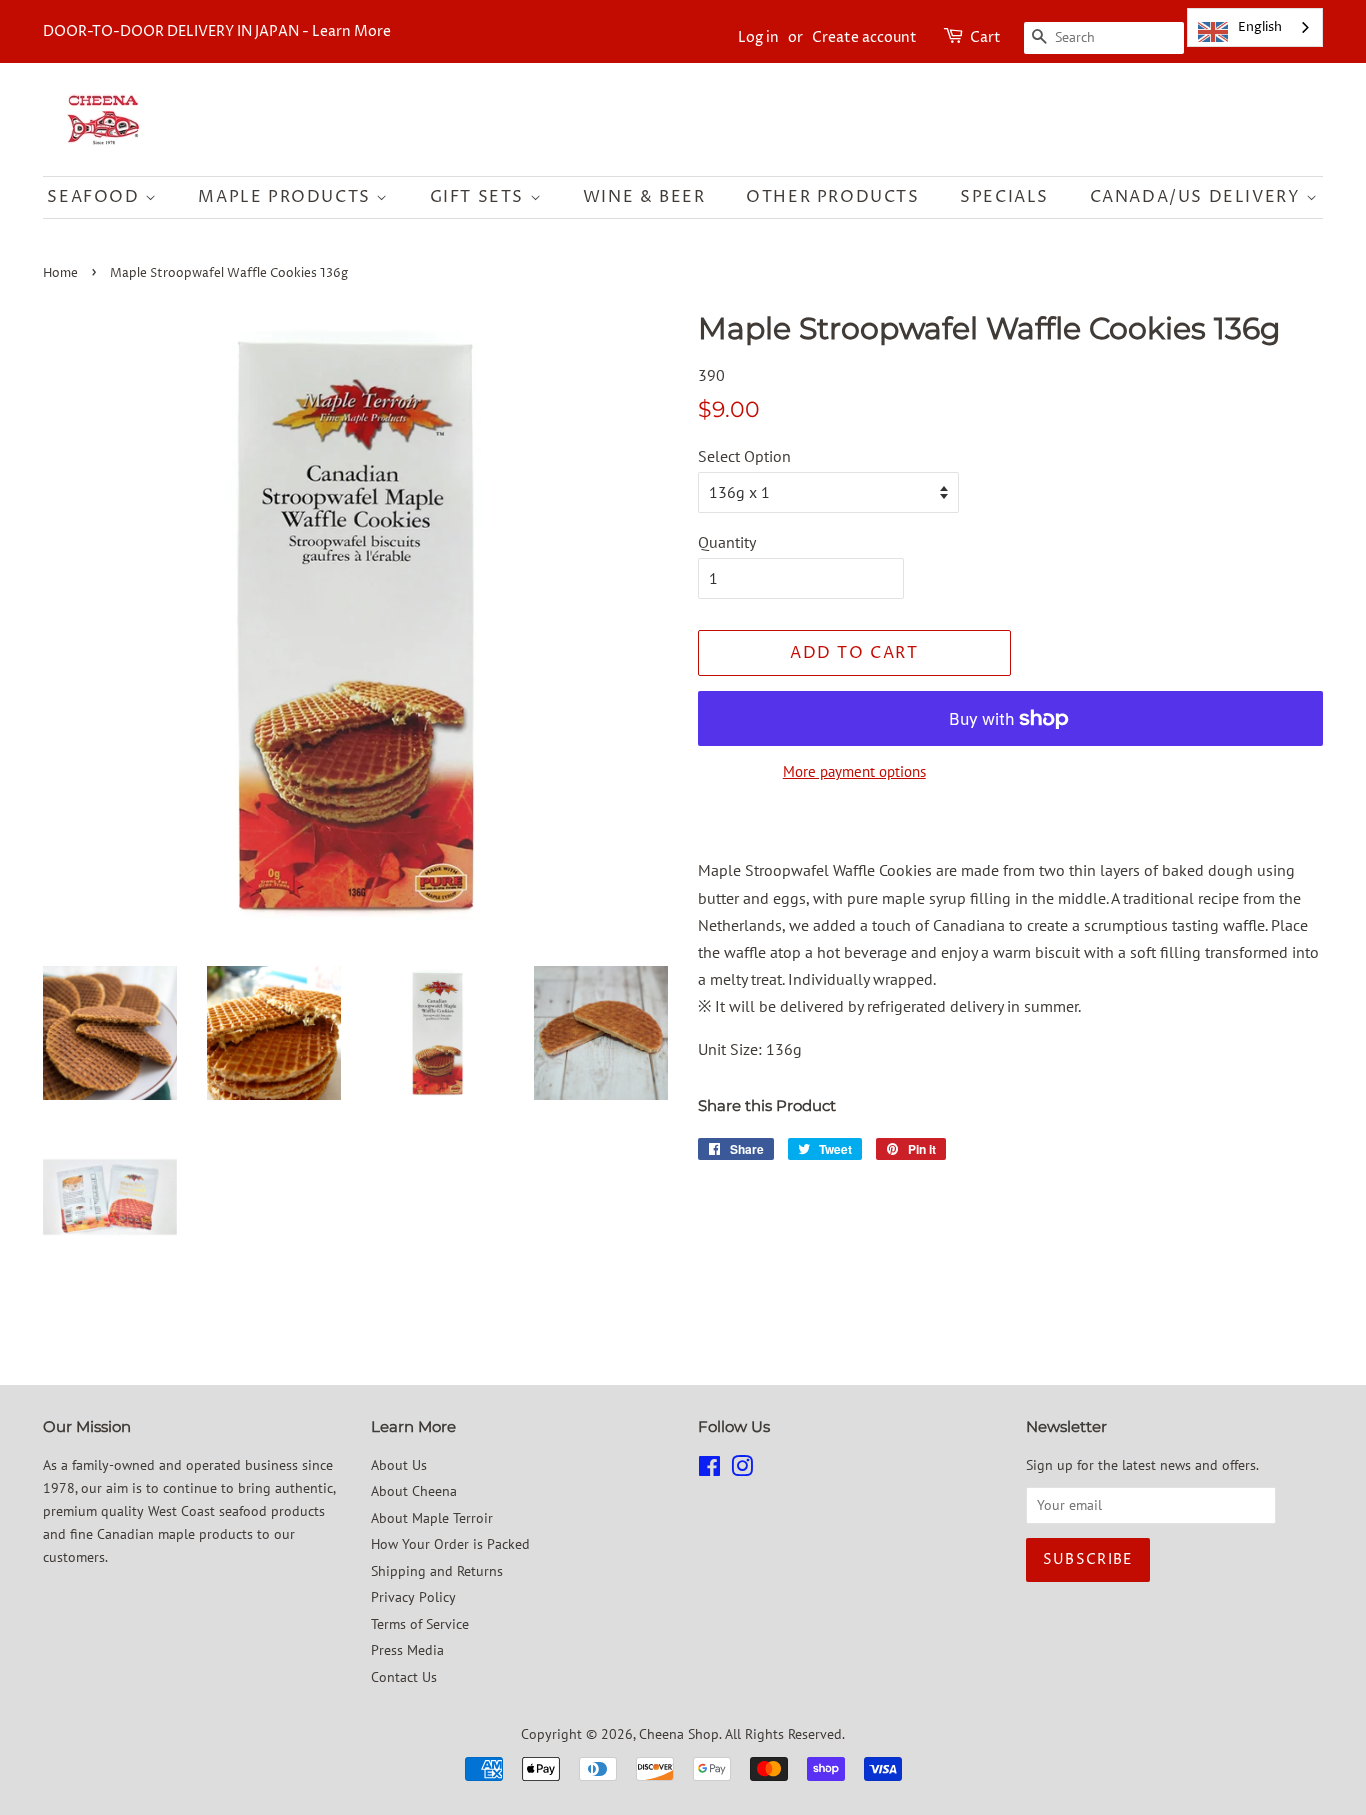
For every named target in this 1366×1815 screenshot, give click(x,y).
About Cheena (414, 1491)
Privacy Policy (413, 1597)
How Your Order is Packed (450, 1544)
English (1260, 27)
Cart (985, 37)
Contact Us (404, 1677)
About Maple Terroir (432, 1518)
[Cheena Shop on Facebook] (709, 1470)
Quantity (727, 542)
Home (60, 273)
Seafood (96, 197)
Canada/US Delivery (1198, 197)
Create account (864, 37)
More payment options (854, 771)
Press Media (407, 1650)
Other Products (832, 197)
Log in (758, 37)
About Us (399, 1465)
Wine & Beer (644, 197)
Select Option (744, 456)
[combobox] (1255, 27)
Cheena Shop (679, 1734)
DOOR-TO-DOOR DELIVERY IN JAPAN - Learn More (217, 31)
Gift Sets (480, 197)
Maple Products (287, 197)
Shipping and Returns (437, 1571)
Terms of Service (420, 1624)
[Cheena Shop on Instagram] (742, 1470)
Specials (1004, 197)
